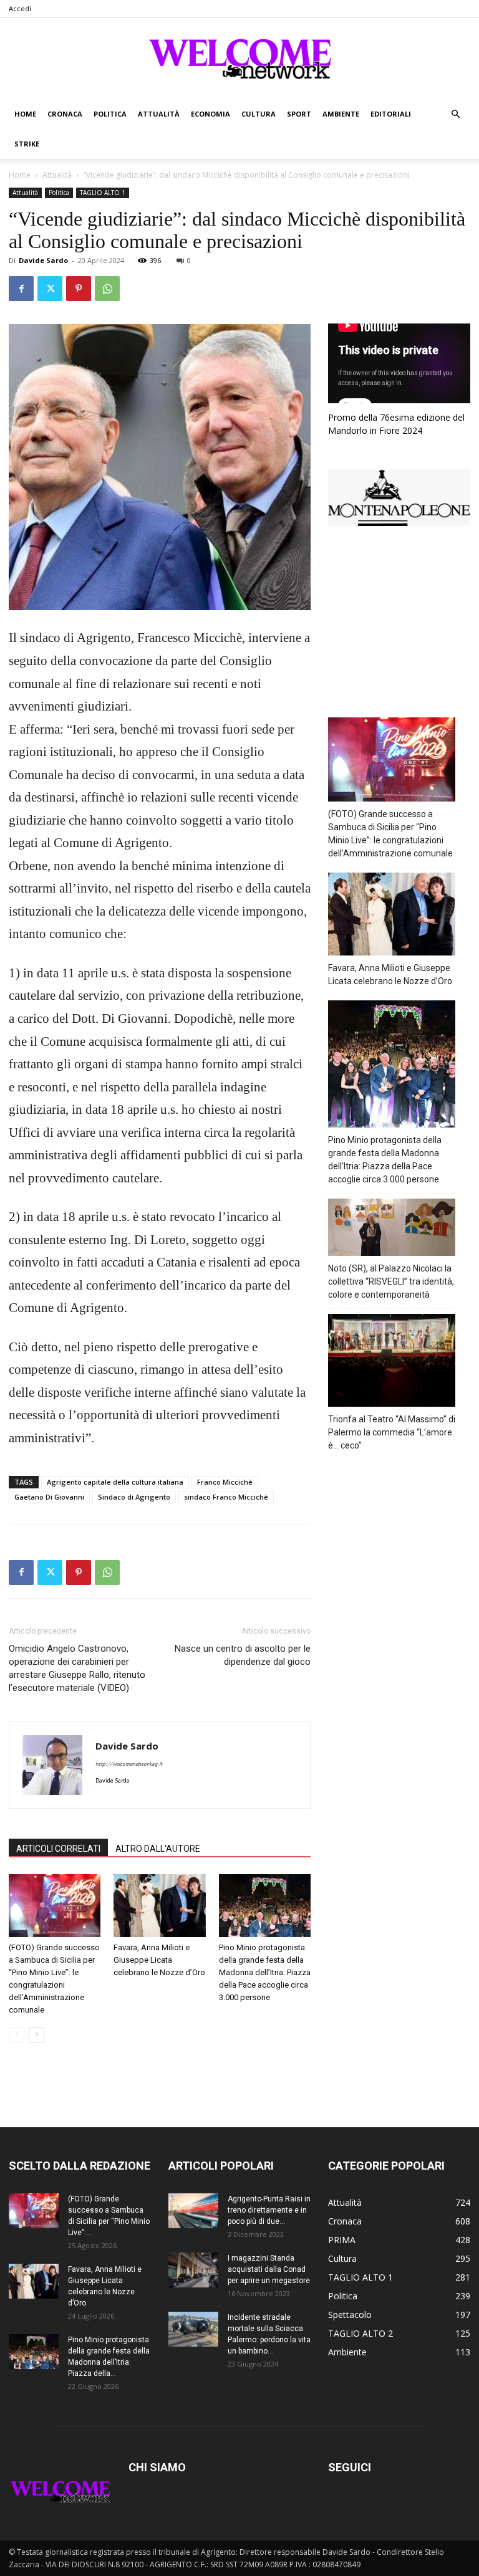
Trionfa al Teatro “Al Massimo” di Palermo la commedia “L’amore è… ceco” (392, 1432)
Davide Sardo (43, 260)
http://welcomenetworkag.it (129, 1764)
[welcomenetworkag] (239, 59)
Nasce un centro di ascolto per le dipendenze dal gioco (243, 1655)
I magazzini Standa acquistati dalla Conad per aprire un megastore (269, 2269)
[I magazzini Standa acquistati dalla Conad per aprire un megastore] (193, 2270)
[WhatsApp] (107, 289)
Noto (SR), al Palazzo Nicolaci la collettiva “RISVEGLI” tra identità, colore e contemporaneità (391, 1281)
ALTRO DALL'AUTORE (158, 1849)
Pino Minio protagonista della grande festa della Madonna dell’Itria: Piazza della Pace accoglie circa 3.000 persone (265, 1972)
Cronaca (65, 114)
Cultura (259, 114)
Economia (210, 114)
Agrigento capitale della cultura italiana (115, 1482)
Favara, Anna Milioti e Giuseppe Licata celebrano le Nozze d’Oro (159, 1960)
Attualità (159, 114)
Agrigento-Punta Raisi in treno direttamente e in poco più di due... (269, 2210)
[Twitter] (50, 289)
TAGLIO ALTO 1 (103, 193)
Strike (27, 144)
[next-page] (36, 2035)
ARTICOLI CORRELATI (58, 1849)
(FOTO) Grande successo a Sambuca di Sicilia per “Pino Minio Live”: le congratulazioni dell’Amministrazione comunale (390, 834)
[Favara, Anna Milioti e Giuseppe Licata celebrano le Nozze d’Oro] (159, 1906)
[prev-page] (17, 2035)
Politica (110, 114)
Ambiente (341, 114)
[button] (455, 114)
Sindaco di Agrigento (134, 1497)
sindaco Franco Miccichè (226, 1497)
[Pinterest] (79, 289)
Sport (299, 114)
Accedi (20, 8)
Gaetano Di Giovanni (49, 1497)
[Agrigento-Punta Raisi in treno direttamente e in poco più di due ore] (193, 2211)
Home (25, 114)
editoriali (391, 114)
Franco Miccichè (225, 1482)
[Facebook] (21, 289)
